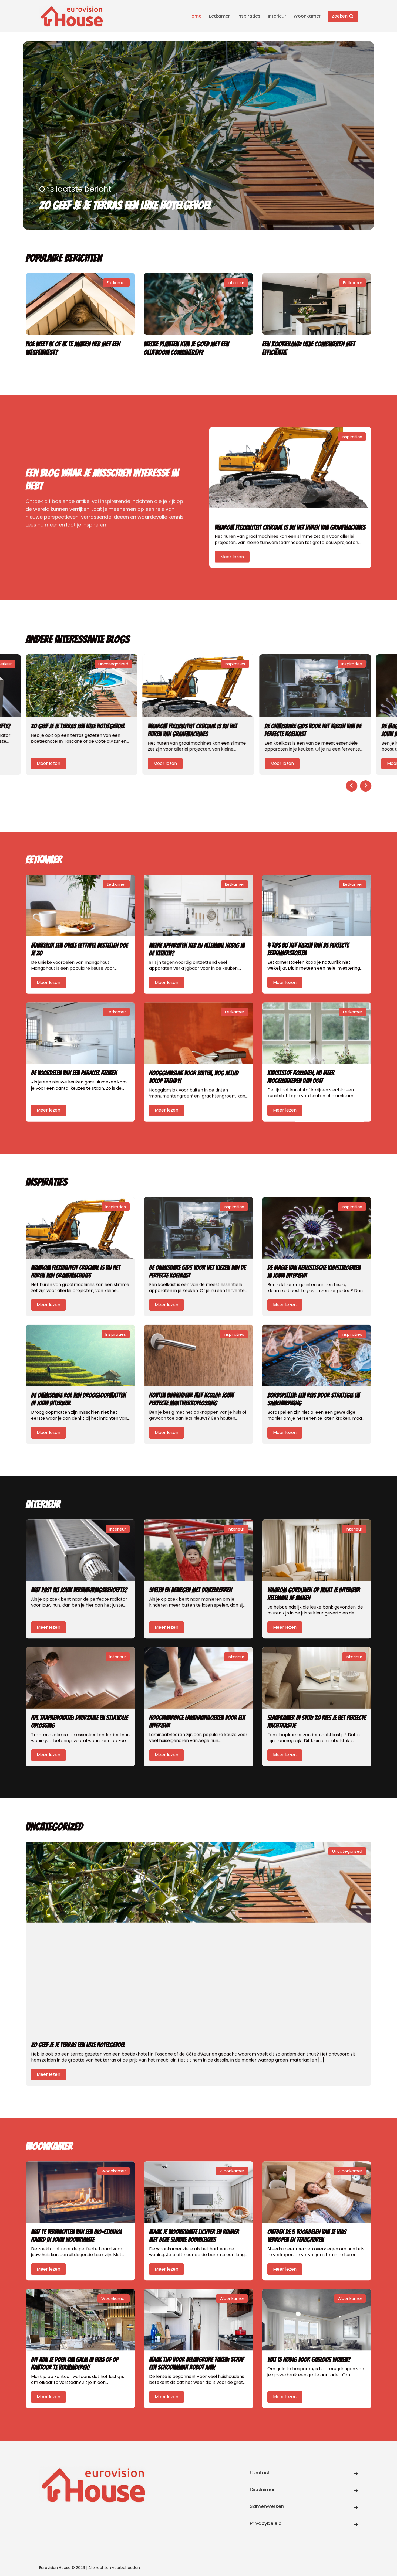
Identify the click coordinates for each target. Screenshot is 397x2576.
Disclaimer (262, 2490)
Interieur (277, 16)
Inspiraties (249, 16)
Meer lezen (232, 556)
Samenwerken (267, 2506)
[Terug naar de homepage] (72, 16)
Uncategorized (113, 664)
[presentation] (352, 786)
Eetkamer (219, 16)
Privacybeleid (266, 2523)
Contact (260, 2473)
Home (195, 16)
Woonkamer (307, 16)
